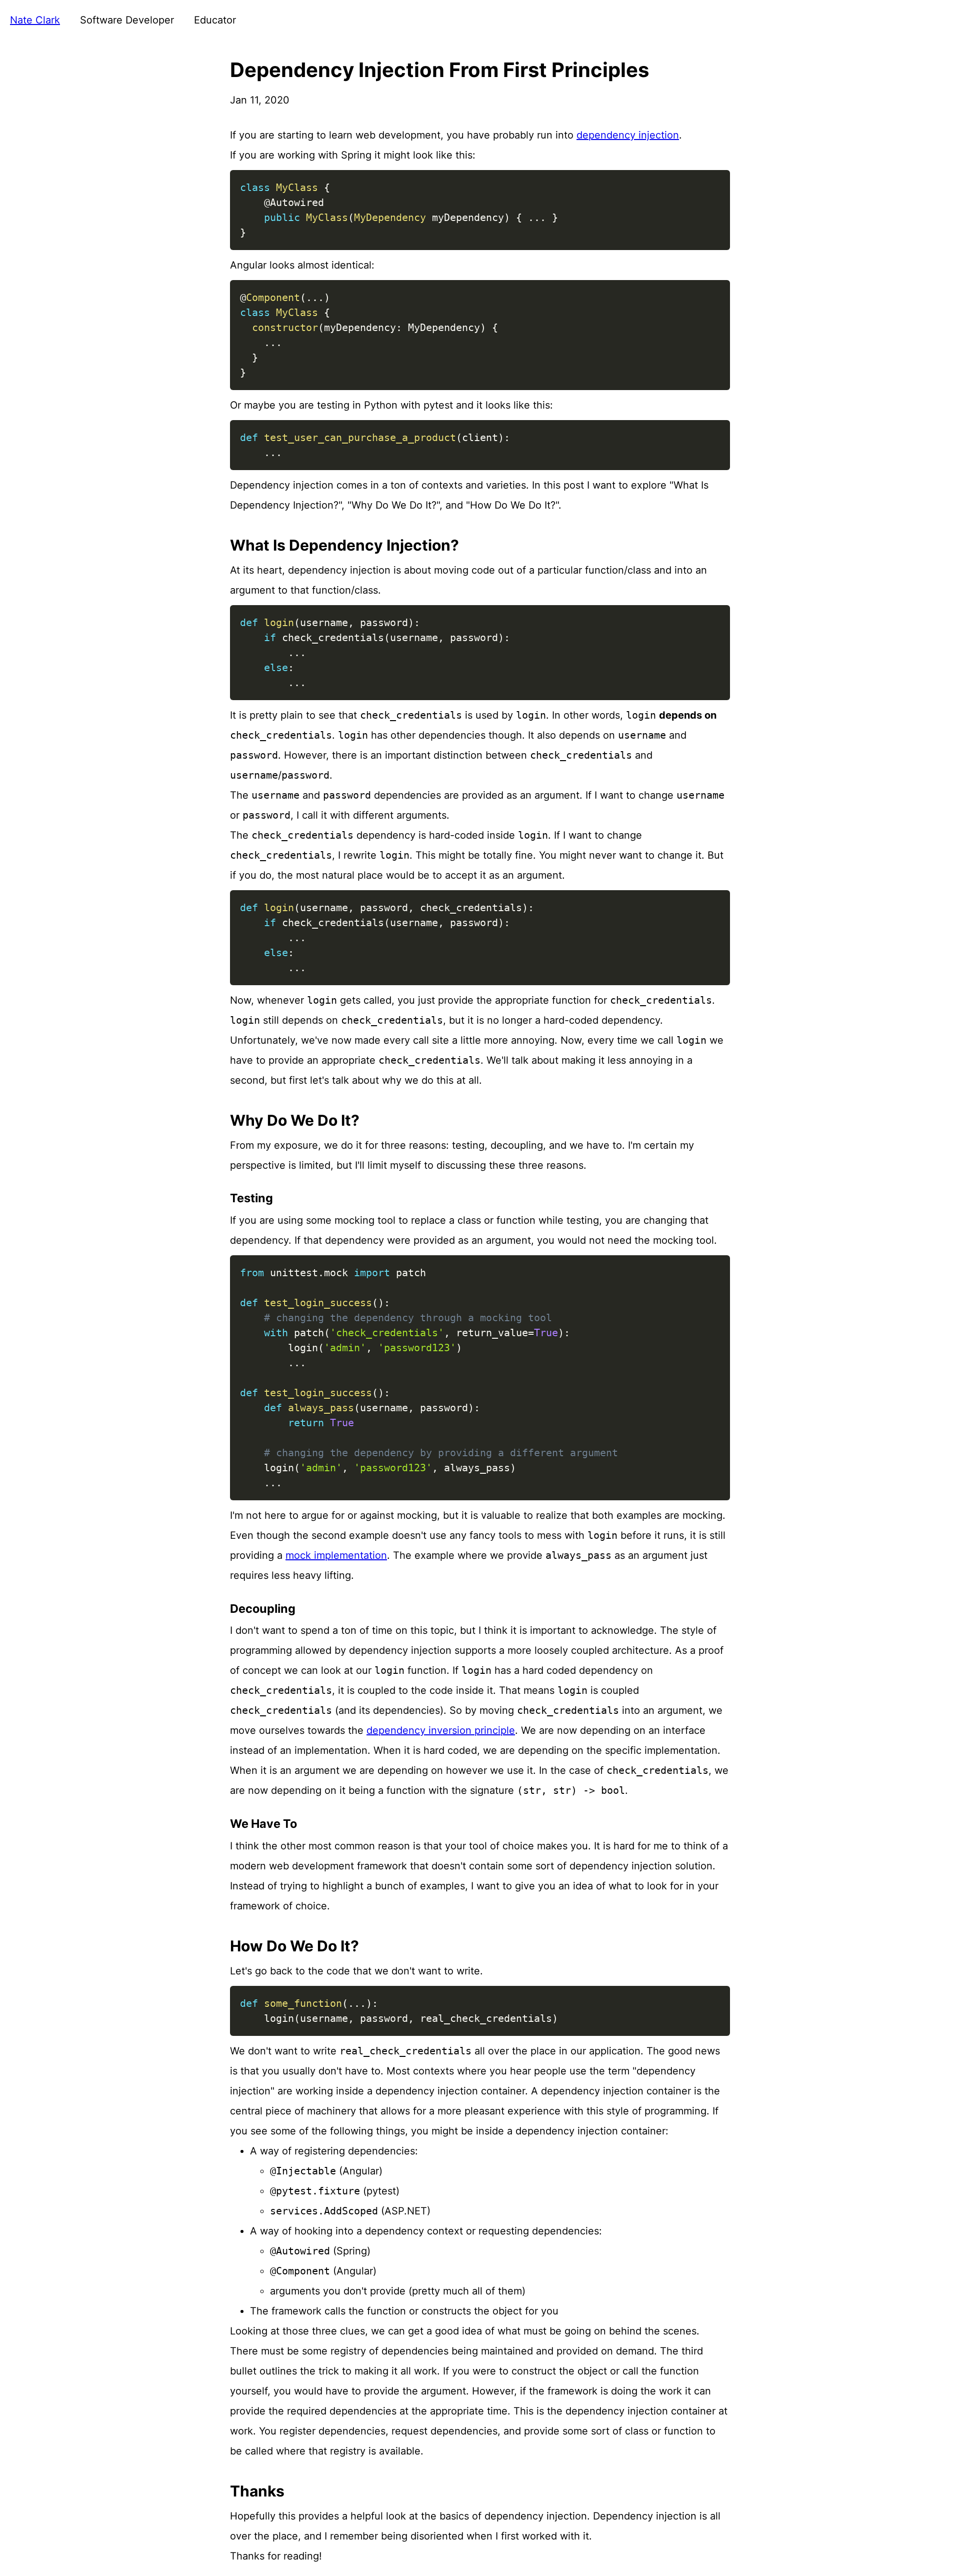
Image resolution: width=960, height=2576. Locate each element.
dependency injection (628, 135)
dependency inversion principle (441, 1730)
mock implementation (336, 1555)
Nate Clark (35, 20)
